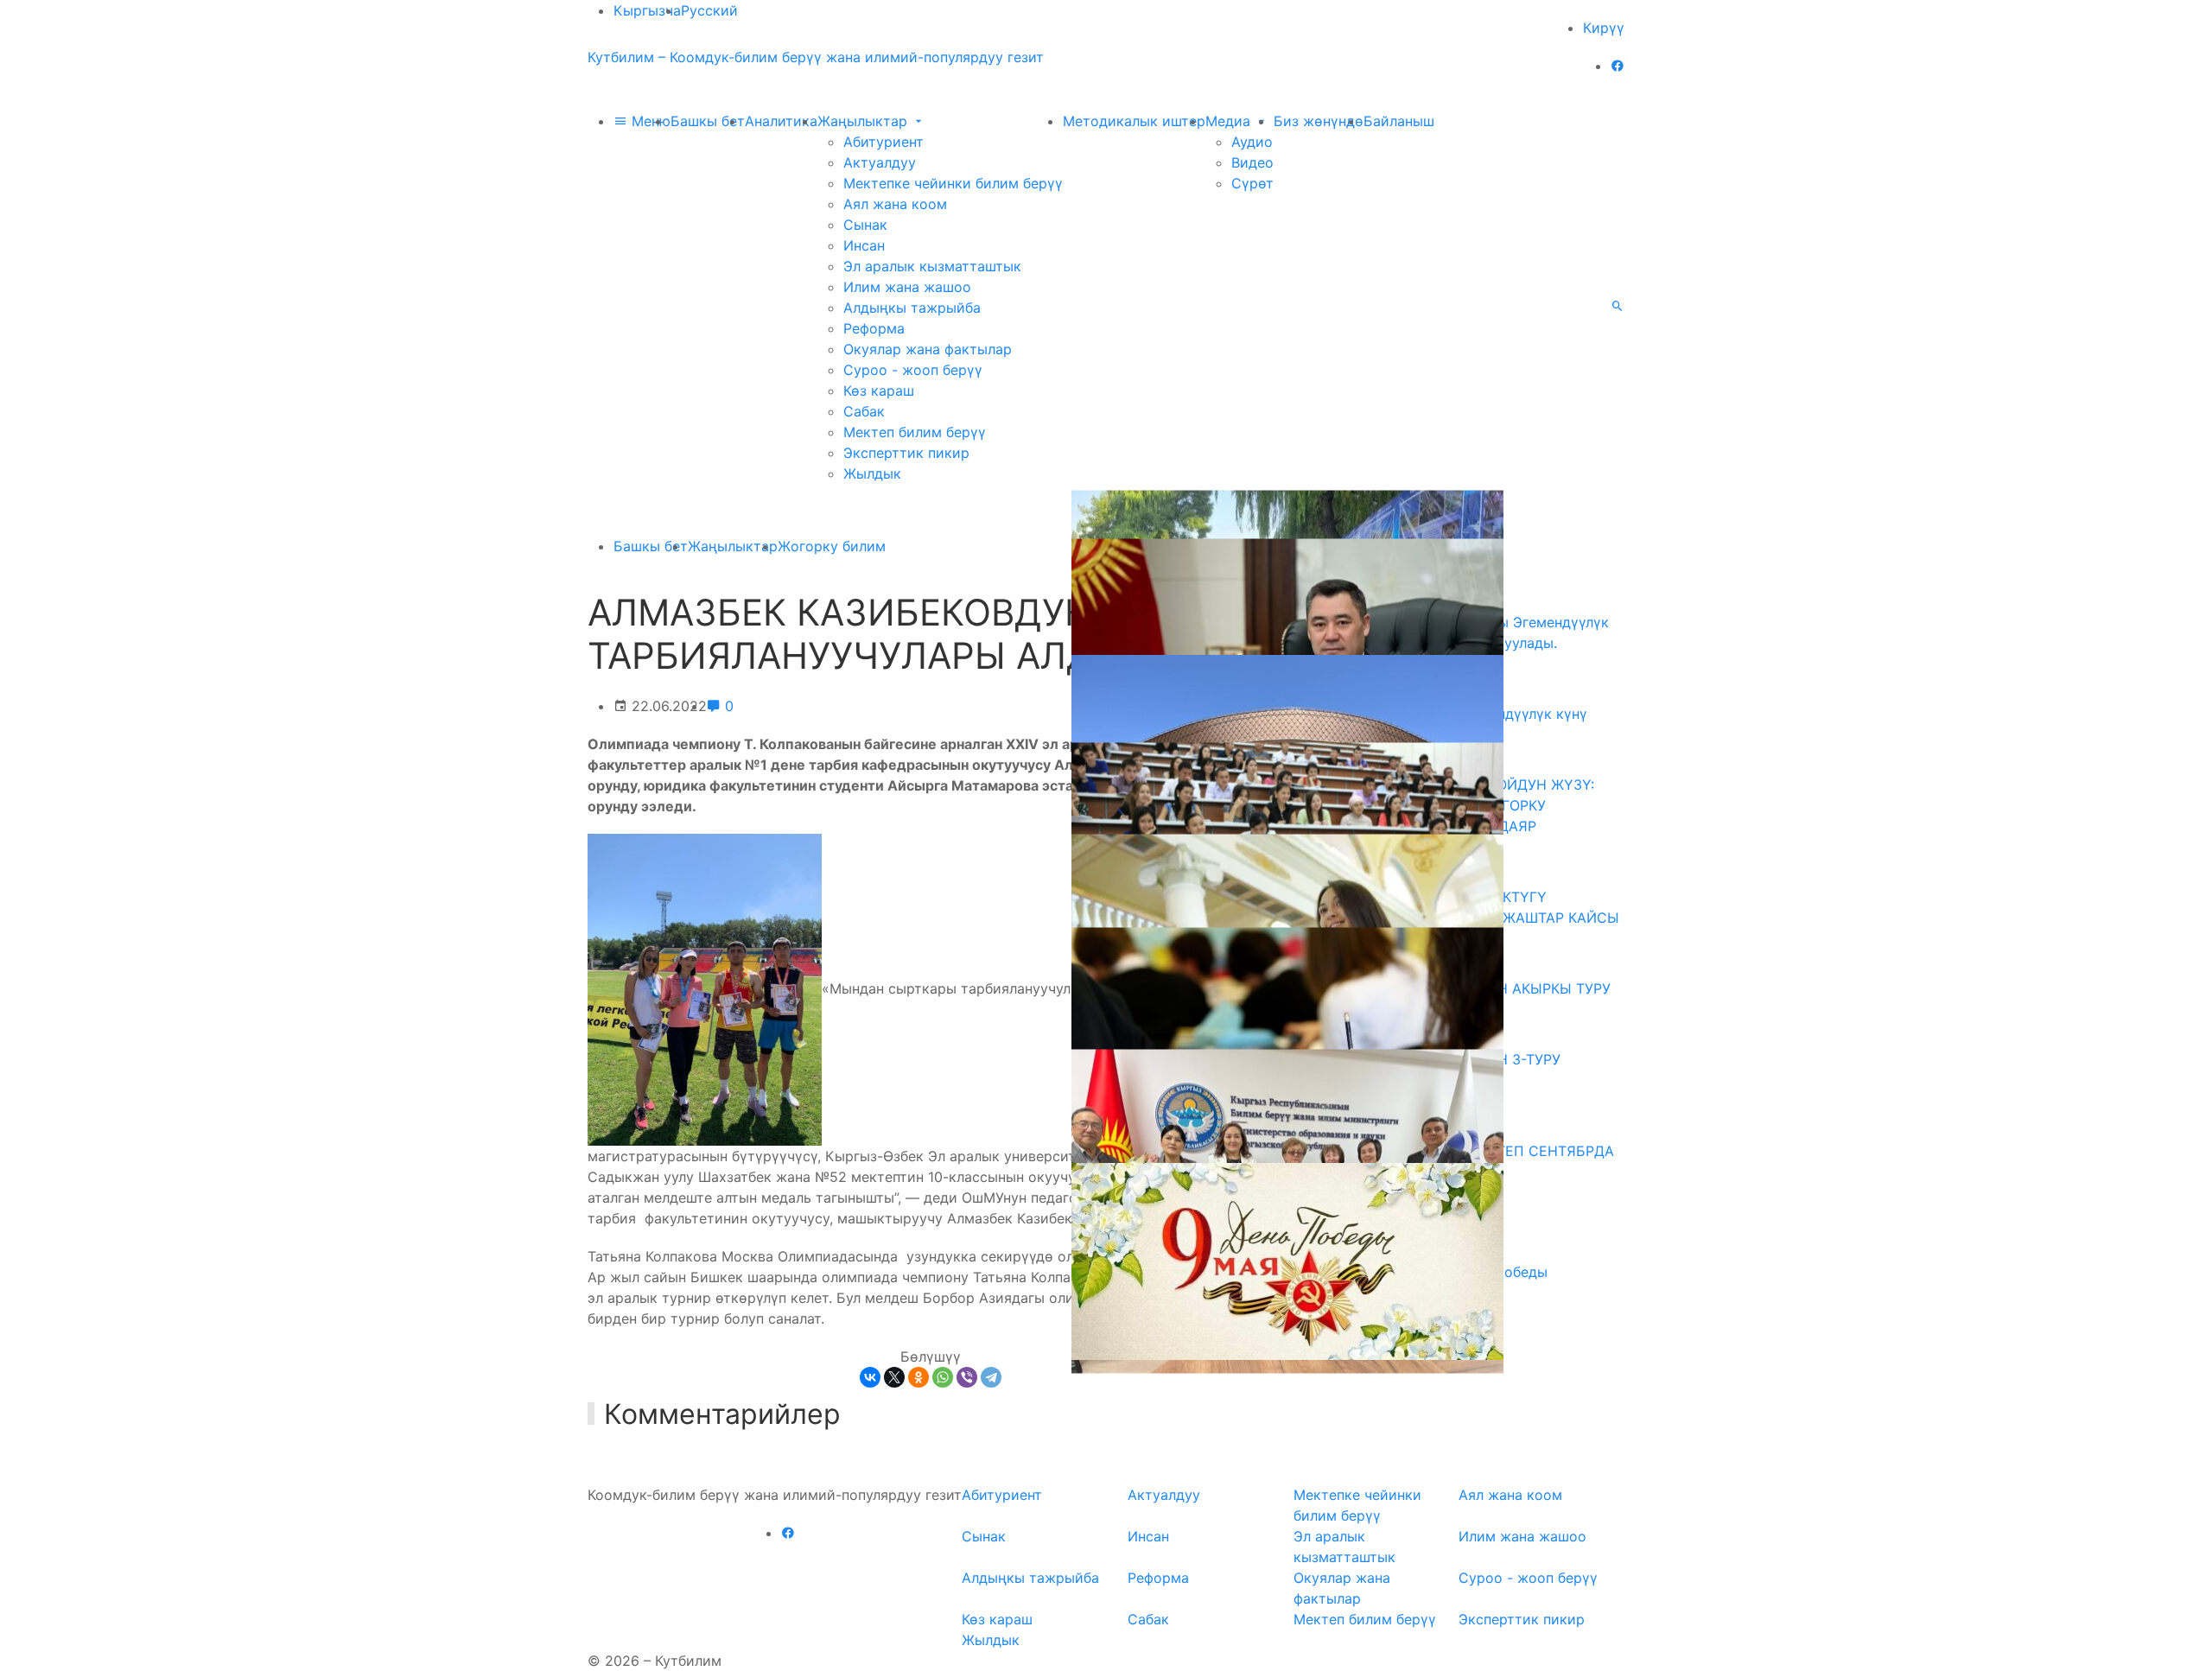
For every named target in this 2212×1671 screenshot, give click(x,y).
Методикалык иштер (1134, 121)
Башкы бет (708, 121)
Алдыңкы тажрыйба (912, 308)
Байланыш (1399, 121)
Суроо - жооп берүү (913, 370)
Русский (709, 10)
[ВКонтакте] (870, 1377)
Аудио (1252, 142)
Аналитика (781, 121)
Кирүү (1604, 28)
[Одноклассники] (918, 1377)
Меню (649, 121)
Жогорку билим (832, 546)
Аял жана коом (895, 204)
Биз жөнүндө (1319, 121)
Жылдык (872, 473)
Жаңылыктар (864, 121)
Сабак (864, 411)
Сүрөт (1252, 183)
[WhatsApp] (943, 1377)
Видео (1252, 162)
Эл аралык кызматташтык (932, 266)
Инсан (864, 245)
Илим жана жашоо (907, 287)
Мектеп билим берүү (915, 432)
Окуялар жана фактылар (928, 349)
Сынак (865, 225)
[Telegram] (991, 1377)
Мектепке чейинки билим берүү (953, 183)
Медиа (1230, 121)
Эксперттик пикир (906, 453)
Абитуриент (884, 142)
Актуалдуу (880, 162)
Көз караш (879, 391)
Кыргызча (647, 10)
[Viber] (967, 1377)
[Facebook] (1618, 66)
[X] (894, 1377)
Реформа (874, 328)
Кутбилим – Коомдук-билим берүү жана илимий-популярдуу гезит (816, 57)
